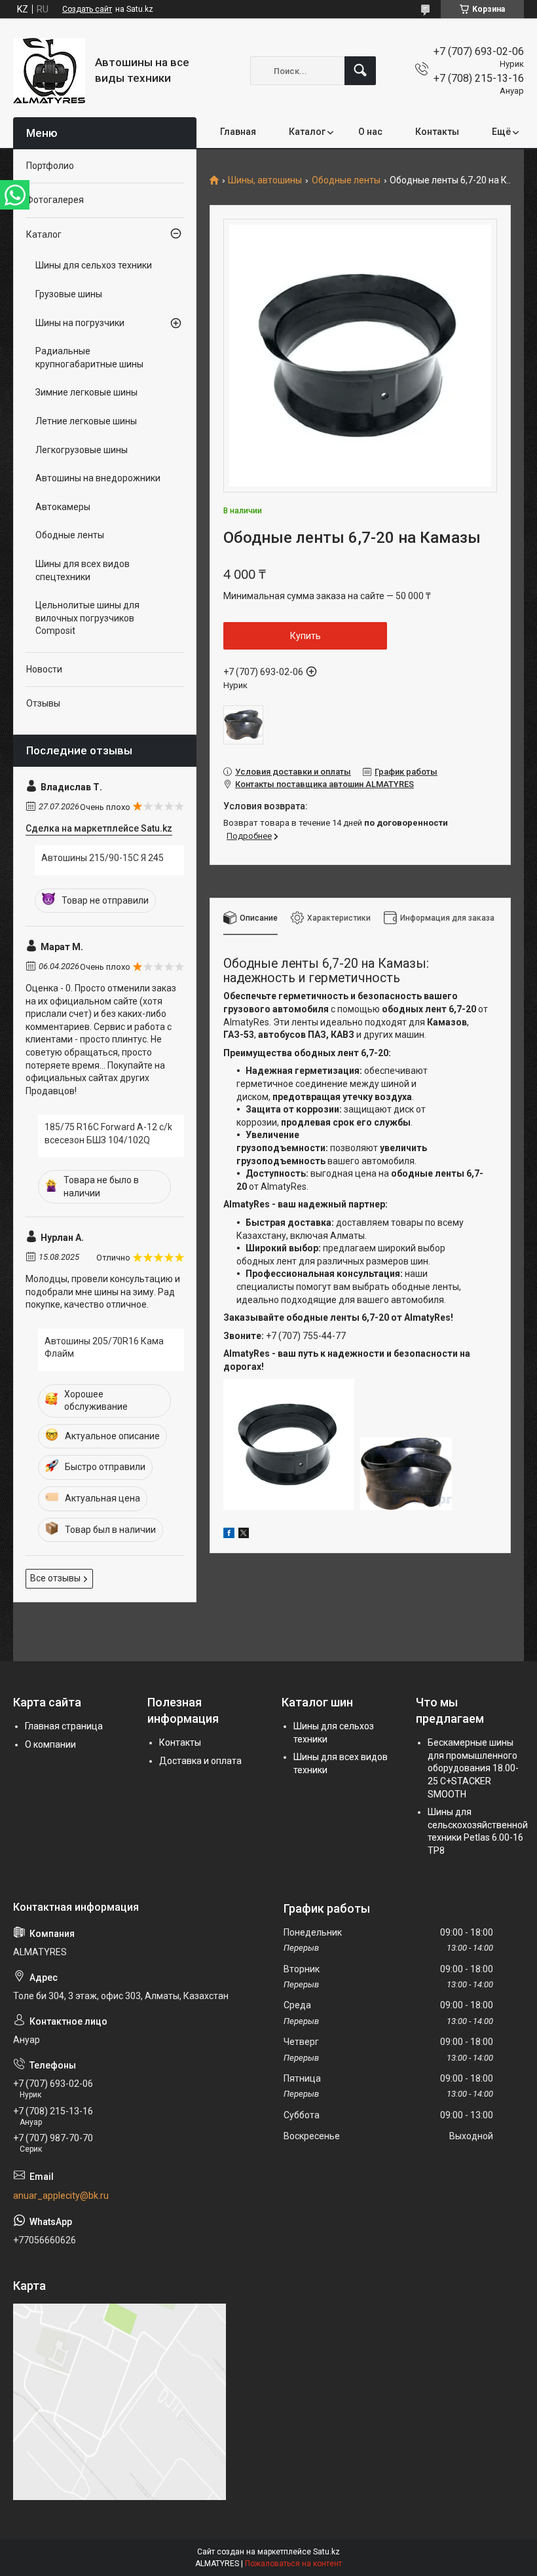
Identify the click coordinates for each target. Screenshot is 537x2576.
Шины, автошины (265, 180)
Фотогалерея (55, 200)
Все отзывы (55, 1578)
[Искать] (360, 71)
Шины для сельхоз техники (94, 265)
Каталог (307, 132)
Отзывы (43, 703)
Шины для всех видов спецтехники (83, 570)
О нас (370, 132)
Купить (306, 636)
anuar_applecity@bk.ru (61, 2196)
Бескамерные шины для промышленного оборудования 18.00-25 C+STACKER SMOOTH (473, 1768)
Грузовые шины (69, 294)
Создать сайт (87, 9)
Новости (44, 669)
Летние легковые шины (86, 421)
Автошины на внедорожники (98, 478)
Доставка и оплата (200, 1761)
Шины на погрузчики (80, 323)
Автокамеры (63, 507)
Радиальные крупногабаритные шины (89, 358)
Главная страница (64, 1726)
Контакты (437, 132)
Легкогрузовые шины (82, 450)
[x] (244, 1535)
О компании (50, 1744)
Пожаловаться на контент (293, 2564)
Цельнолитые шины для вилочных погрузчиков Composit (87, 618)
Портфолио (50, 166)
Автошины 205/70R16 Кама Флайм (104, 1348)
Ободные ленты (346, 180)
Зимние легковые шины (86, 392)
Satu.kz (326, 2552)
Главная (238, 132)
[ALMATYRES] (49, 71)
